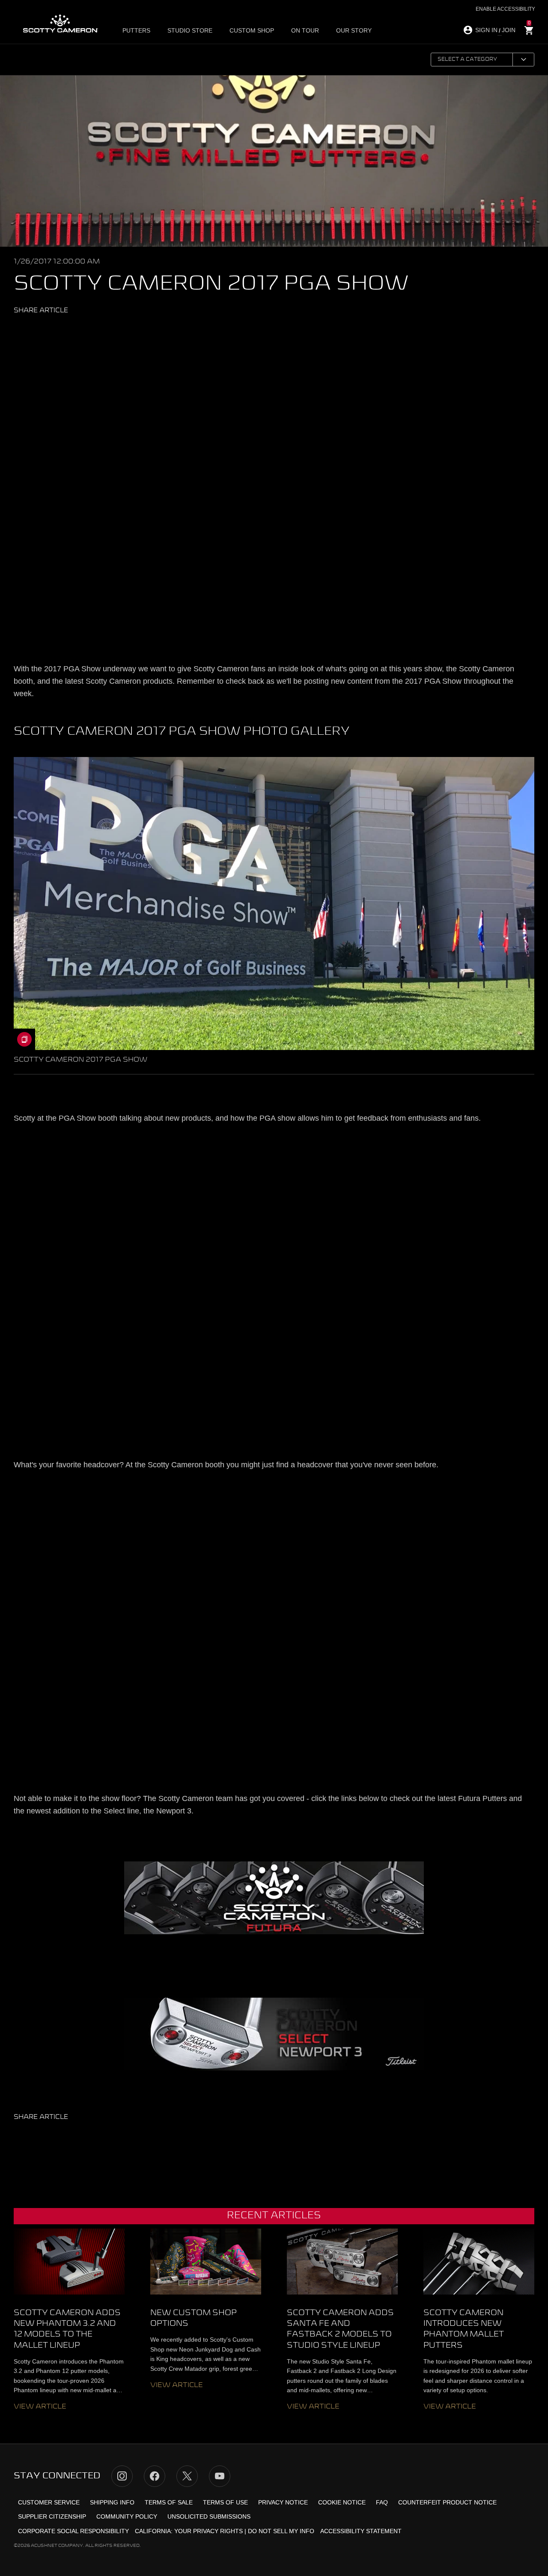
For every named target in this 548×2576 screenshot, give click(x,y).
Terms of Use (225, 2502)
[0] (529, 31)
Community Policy (127, 2516)
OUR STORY (354, 30)
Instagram (122, 2476)
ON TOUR (305, 30)
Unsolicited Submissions (209, 2516)
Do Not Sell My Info (281, 2531)
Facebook (48, 330)
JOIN (509, 30)
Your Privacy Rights (208, 2531)
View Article (40, 2407)
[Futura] (274, 1898)
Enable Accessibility (505, 9)
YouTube (220, 2476)
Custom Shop (252, 30)
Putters (136, 30)
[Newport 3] (274, 2034)
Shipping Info (112, 2502)
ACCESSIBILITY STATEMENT (361, 2531)
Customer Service (49, 2502)
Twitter (32, 330)
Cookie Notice (342, 2502)
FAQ (382, 2502)
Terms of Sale (169, 2502)
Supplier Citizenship (52, 2516)
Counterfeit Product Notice (447, 2502)
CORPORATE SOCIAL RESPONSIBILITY (73, 2531)
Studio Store (190, 30)
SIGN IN (486, 30)
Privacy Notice (283, 2502)
